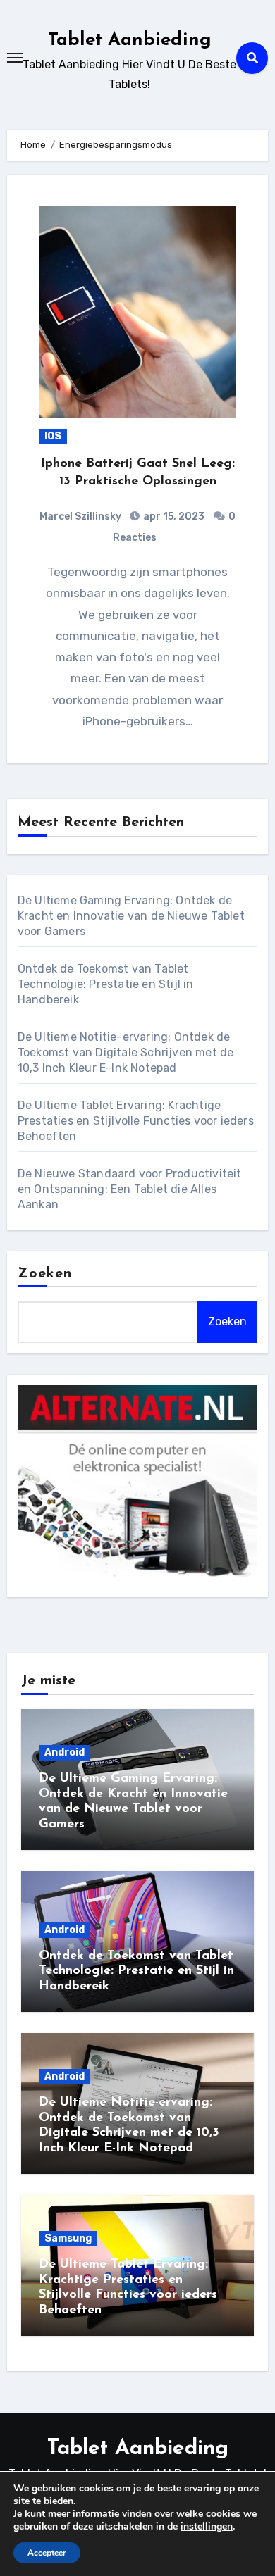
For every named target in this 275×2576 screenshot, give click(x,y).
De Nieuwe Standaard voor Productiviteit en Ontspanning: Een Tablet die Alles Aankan (130, 1189)
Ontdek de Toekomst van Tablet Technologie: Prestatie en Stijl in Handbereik (106, 984)
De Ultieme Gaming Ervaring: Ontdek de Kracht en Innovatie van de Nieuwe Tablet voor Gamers (131, 916)
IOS (53, 436)
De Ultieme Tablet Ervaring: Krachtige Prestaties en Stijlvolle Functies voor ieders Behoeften (136, 1121)
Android (65, 1752)
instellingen (207, 2527)
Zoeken (45, 1274)
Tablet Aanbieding (130, 40)
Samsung (68, 2238)
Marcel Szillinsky (80, 517)
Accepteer (47, 2553)
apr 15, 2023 (173, 517)
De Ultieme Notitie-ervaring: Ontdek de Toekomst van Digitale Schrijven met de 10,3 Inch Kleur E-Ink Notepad (126, 1052)
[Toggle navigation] (15, 58)
